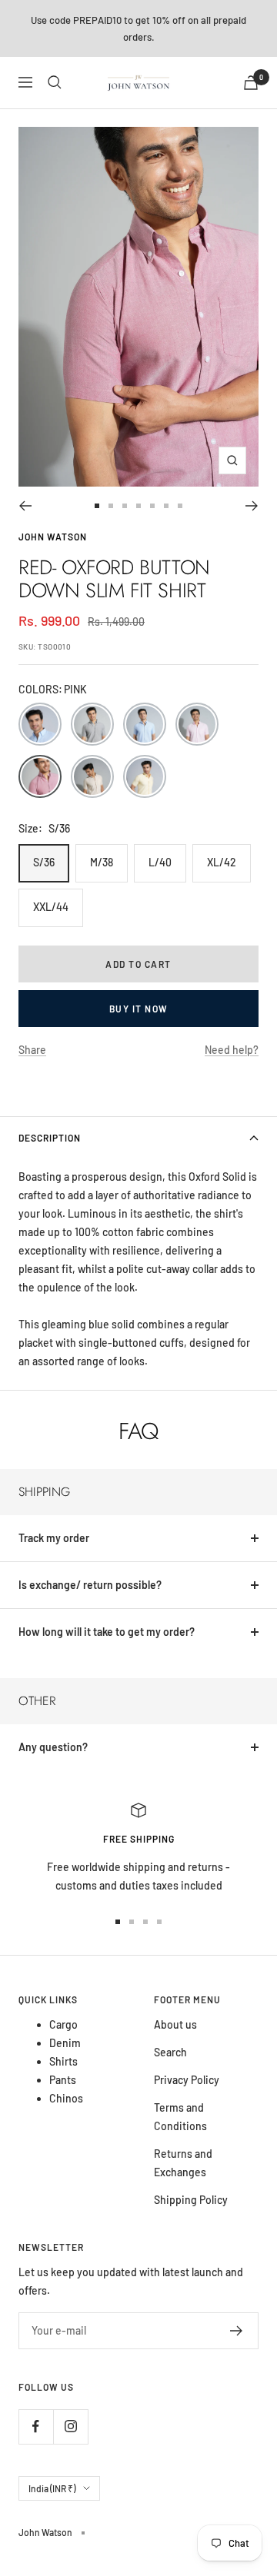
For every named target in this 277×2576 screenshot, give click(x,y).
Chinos (66, 2098)
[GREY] (92, 724)
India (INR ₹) (52, 2488)
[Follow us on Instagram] (70, 2426)
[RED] (197, 724)
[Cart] (251, 83)
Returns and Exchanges (183, 2163)
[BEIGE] (92, 776)
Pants (63, 2080)
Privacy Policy (187, 2080)
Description (50, 1138)
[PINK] (40, 776)
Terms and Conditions (180, 2117)
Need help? (232, 1050)
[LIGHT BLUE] (145, 724)
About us (175, 2024)
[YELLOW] (145, 776)
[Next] (252, 506)
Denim (65, 2043)
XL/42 (222, 862)
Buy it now (139, 1009)
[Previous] (25, 506)
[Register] (237, 2331)
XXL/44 (51, 907)
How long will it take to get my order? (107, 1632)
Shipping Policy (191, 2200)
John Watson (53, 537)
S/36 (44, 862)
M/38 (102, 862)
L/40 (160, 862)
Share (32, 1050)
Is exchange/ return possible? (90, 1585)
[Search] (55, 82)
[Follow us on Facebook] (36, 2426)
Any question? (53, 1747)
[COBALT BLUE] (40, 724)
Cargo (63, 2024)
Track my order (54, 1538)
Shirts (63, 2061)
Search (170, 2052)
